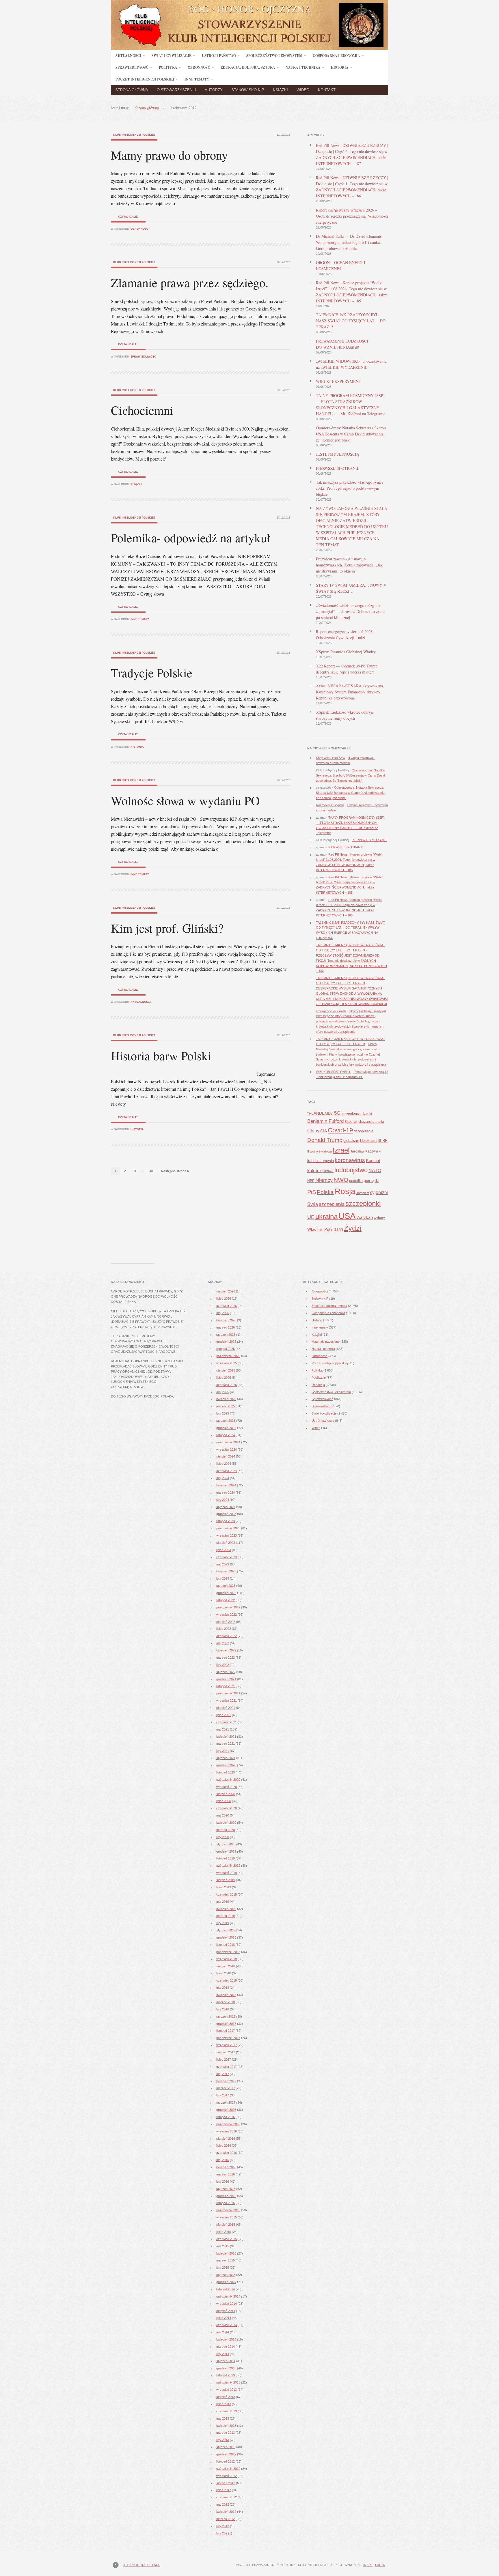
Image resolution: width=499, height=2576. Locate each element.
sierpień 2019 (226, 1880)
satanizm (363, 1193)
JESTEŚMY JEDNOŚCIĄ (338, 454)
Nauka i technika (323, 1349)
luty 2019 (223, 1923)
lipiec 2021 (224, 1715)
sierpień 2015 (226, 2225)
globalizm (351, 1141)
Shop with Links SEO (331, 758)
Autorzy (214, 90)
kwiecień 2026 (226, 1320)
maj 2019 (223, 1902)
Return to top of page (141, 2565)
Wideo (303, 90)
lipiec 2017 (224, 2059)
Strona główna (132, 90)
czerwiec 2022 (227, 1636)
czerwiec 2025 (227, 1385)
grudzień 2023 (226, 1514)
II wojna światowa (320, 1151)
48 (151, 1171)
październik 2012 (228, 2469)
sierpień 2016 (226, 2139)
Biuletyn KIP (320, 1299)
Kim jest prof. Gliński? (167, 928)
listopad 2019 (226, 1858)
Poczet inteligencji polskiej (330, 1363)
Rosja (345, 1191)
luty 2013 (223, 2440)
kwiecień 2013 (226, 2426)
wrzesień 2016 (227, 2131)
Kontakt (327, 90)
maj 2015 (223, 2246)
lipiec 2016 (224, 2145)
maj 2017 (223, 2074)
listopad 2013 (226, 2375)
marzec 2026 (226, 1327)
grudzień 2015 (226, 2196)
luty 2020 (223, 1837)
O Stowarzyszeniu (176, 90)
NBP (311, 1181)
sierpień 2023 (226, 1543)
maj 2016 (223, 2160)
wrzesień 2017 (227, 2045)
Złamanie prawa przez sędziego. (190, 283)
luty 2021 (223, 1751)
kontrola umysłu (321, 1161)
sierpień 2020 (226, 1794)
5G (337, 1113)
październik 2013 (228, 2382)
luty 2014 (223, 2354)
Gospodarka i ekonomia (328, 1313)
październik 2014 (228, 2296)
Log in (380, 2565)
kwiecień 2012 (226, 2512)
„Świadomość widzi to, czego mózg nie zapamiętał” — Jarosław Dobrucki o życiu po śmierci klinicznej (350, 611)
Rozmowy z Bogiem (330, 805)
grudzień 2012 (226, 2454)
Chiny (313, 1131)
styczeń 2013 (226, 2447)
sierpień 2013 (226, 2397)
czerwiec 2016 (227, 2153)
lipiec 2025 (224, 1378)
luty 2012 (223, 2526)
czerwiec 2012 (227, 2497)
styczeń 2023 (226, 1586)
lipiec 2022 (224, 1629)
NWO (341, 1180)
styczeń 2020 (226, 1844)
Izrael (341, 1150)
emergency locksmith (331, 1011)
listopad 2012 (226, 2461)
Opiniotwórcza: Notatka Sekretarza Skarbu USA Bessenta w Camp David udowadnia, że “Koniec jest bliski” (351, 434)
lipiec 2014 (224, 2318)
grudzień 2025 (226, 1342)
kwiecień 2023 (226, 1571)
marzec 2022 (226, 1658)
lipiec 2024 (224, 1464)
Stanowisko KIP (248, 90)
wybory (379, 1218)
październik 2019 (228, 1866)
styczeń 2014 (226, 2361)
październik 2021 (228, 1693)
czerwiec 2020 (227, 1808)
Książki (280, 90)
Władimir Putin (320, 1229)
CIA (324, 1131)
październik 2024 (228, 1442)
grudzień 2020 (226, 1765)
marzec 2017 (226, 2088)
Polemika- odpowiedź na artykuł (191, 538)
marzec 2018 (226, 2002)
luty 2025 (223, 1413)
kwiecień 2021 (226, 1737)
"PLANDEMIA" (320, 1113)
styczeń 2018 (226, 2016)
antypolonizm (352, 1114)
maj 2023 (223, 1564)
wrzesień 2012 (227, 2476)
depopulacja (364, 1131)
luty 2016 (223, 2182)
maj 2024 (223, 1478)
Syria (313, 1204)
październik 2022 (228, 1607)
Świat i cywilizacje (324, 1413)
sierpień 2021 (226, 1708)
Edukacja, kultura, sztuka (329, 1306)
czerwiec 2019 (227, 1894)
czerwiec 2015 (227, 2239)
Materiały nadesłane (326, 1342)
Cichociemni (142, 410)
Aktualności (141, 1002)
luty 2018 (223, 2009)
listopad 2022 (226, 1600)
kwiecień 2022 (226, 1650)
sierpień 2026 (226, 1291)
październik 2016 (228, 2124)
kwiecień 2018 (226, 1995)
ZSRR (339, 1230)
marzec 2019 (226, 1916)
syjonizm (379, 1192)
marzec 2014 (226, 2347)
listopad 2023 (226, 1521)
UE (311, 1217)
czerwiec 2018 (227, 1980)
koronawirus (350, 1160)
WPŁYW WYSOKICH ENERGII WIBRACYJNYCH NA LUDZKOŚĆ (348, 933)
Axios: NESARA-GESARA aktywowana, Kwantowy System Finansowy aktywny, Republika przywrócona (350, 692)
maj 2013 (223, 2418)
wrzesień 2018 (227, 1959)
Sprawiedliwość (143, 357)
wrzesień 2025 (227, 1363)
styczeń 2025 (226, 1421)
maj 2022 (223, 1643)
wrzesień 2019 (227, 1873)
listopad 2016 (226, 2117)
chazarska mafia (371, 1122)
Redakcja (318, 1385)
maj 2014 (223, 2332)
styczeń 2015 (226, 2275)
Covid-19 (340, 1130)
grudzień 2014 (226, 2282)
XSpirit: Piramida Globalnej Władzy (346, 652)
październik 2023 (228, 1528)
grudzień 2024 (226, 1428)
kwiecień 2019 (226, 1909)
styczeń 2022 (226, 1672)
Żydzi (353, 1228)
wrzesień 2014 (227, 2304)
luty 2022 (223, 1665)
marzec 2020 (226, 1830)
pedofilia (356, 1181)
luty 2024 (223, 1500)
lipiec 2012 (224, 2490)
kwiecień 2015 (226, 2253)
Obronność (139, 229)
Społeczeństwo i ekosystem (331, 1392)
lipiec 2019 (224, 1887)
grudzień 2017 (226, 2024)
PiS (312, 1192)
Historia (137, 747)
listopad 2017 (226, 2031)
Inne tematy (140, 619)
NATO (375, 1171)
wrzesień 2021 (227, 1701)
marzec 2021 (226, 1743)
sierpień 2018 (226, 1966)
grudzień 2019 (226, 1851)
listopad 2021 (226, 1686)
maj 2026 (223, 1313)
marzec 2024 (226, 1492)
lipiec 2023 (224, 1550)
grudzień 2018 (226, 1937)
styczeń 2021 (226, 1758)
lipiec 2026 (224, 1299)
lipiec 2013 (224, 2404)
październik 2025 (228, 1356)
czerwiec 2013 (227, 2411)
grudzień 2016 (226, 2110)
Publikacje (319, 1378)
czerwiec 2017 (227, 2067)
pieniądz (371, 1180)
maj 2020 (223, 1815)
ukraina (326, 1217)
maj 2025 (223, 1392)
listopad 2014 (226, 2289)
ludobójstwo (351, 1170)
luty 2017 (223, 2095)
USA (347, 1216)
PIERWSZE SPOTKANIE (338, 468)
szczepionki (363, 1204)
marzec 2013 (226, 2433)
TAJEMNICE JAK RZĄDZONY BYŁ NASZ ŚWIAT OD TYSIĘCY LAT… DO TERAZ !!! (351, 321)
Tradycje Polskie (152, 673)
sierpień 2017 (226, 2052)
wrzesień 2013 (227, 2390)
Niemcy (324, 1180)
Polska (325, 1192)
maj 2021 (223, 1729)
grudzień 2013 (226, 2368)
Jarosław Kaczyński (366, 1151)
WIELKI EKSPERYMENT (339, 381)
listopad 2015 (226, 2203)
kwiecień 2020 (226, 1823)
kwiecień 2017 (226, 2081)
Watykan (365, 1217)
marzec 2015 (226, 2260)
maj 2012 (223, 2504)
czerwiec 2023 (227, 1557)
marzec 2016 (226, 2174)
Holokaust (368, 1141)
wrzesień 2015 (227, 2217)
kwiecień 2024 (226, 1485)
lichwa (328, 1171)
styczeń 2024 (226, 1507)
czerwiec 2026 (227, 1306)
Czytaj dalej (128, 217)
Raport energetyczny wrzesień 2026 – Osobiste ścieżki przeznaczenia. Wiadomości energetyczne (352, 216)
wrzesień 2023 (227, 1535)
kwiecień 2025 (226, 1399)
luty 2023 (223, 1578)
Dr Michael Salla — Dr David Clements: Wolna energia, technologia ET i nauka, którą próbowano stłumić (349, 242)
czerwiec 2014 (227, 2325)
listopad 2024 (226, 1435)
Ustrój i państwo (323, 1421)
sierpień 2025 (226, 1370)
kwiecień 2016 (226, 2167)
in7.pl (368, 2565)
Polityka (317, 1370)
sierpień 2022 (226, 1622)
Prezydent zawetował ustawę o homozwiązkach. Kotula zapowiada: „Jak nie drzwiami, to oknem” (349, 565)
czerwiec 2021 (227, 1722)
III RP (383, 1141)
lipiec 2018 (224, 1973)
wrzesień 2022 (227, 1615)
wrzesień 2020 (227, 1787)
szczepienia (332, 1204)
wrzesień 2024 (227, 1449)
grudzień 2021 (226, 1679)
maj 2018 (223, 1988)
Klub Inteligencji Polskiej (134, 135)
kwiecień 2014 (226, 2339)
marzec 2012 (226, 2519)
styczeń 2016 (226, 2189)
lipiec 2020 (224, 1801)
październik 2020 (228, 1780)
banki (368, 1114)
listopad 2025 (226, 1349)
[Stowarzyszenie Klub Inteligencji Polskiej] (249, 48)
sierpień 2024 (226, 1456)
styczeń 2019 (226, 1930)
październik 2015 (228, 2210)
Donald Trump (325, 1140)
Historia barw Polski (161, 1056)
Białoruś (351, 1122)
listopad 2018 (226, 1945)
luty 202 (222, 2533)
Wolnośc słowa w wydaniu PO (185, 800)
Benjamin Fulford (325, 1121)
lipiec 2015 (224, 2232)
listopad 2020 (226, 1772)
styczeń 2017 (226, 2102)
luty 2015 (223, 2268)
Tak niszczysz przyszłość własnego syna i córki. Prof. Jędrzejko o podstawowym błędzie (349, 488)
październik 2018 (228, 1952)
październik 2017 (228, 2038)
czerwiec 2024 (227, 1471)
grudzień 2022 (226, 1593)
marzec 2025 (226, 1406)
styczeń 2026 (226, 1335)
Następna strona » (175, 1171)
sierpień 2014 (226, 2311)
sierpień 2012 (226, 2483)
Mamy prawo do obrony (169, 155)
